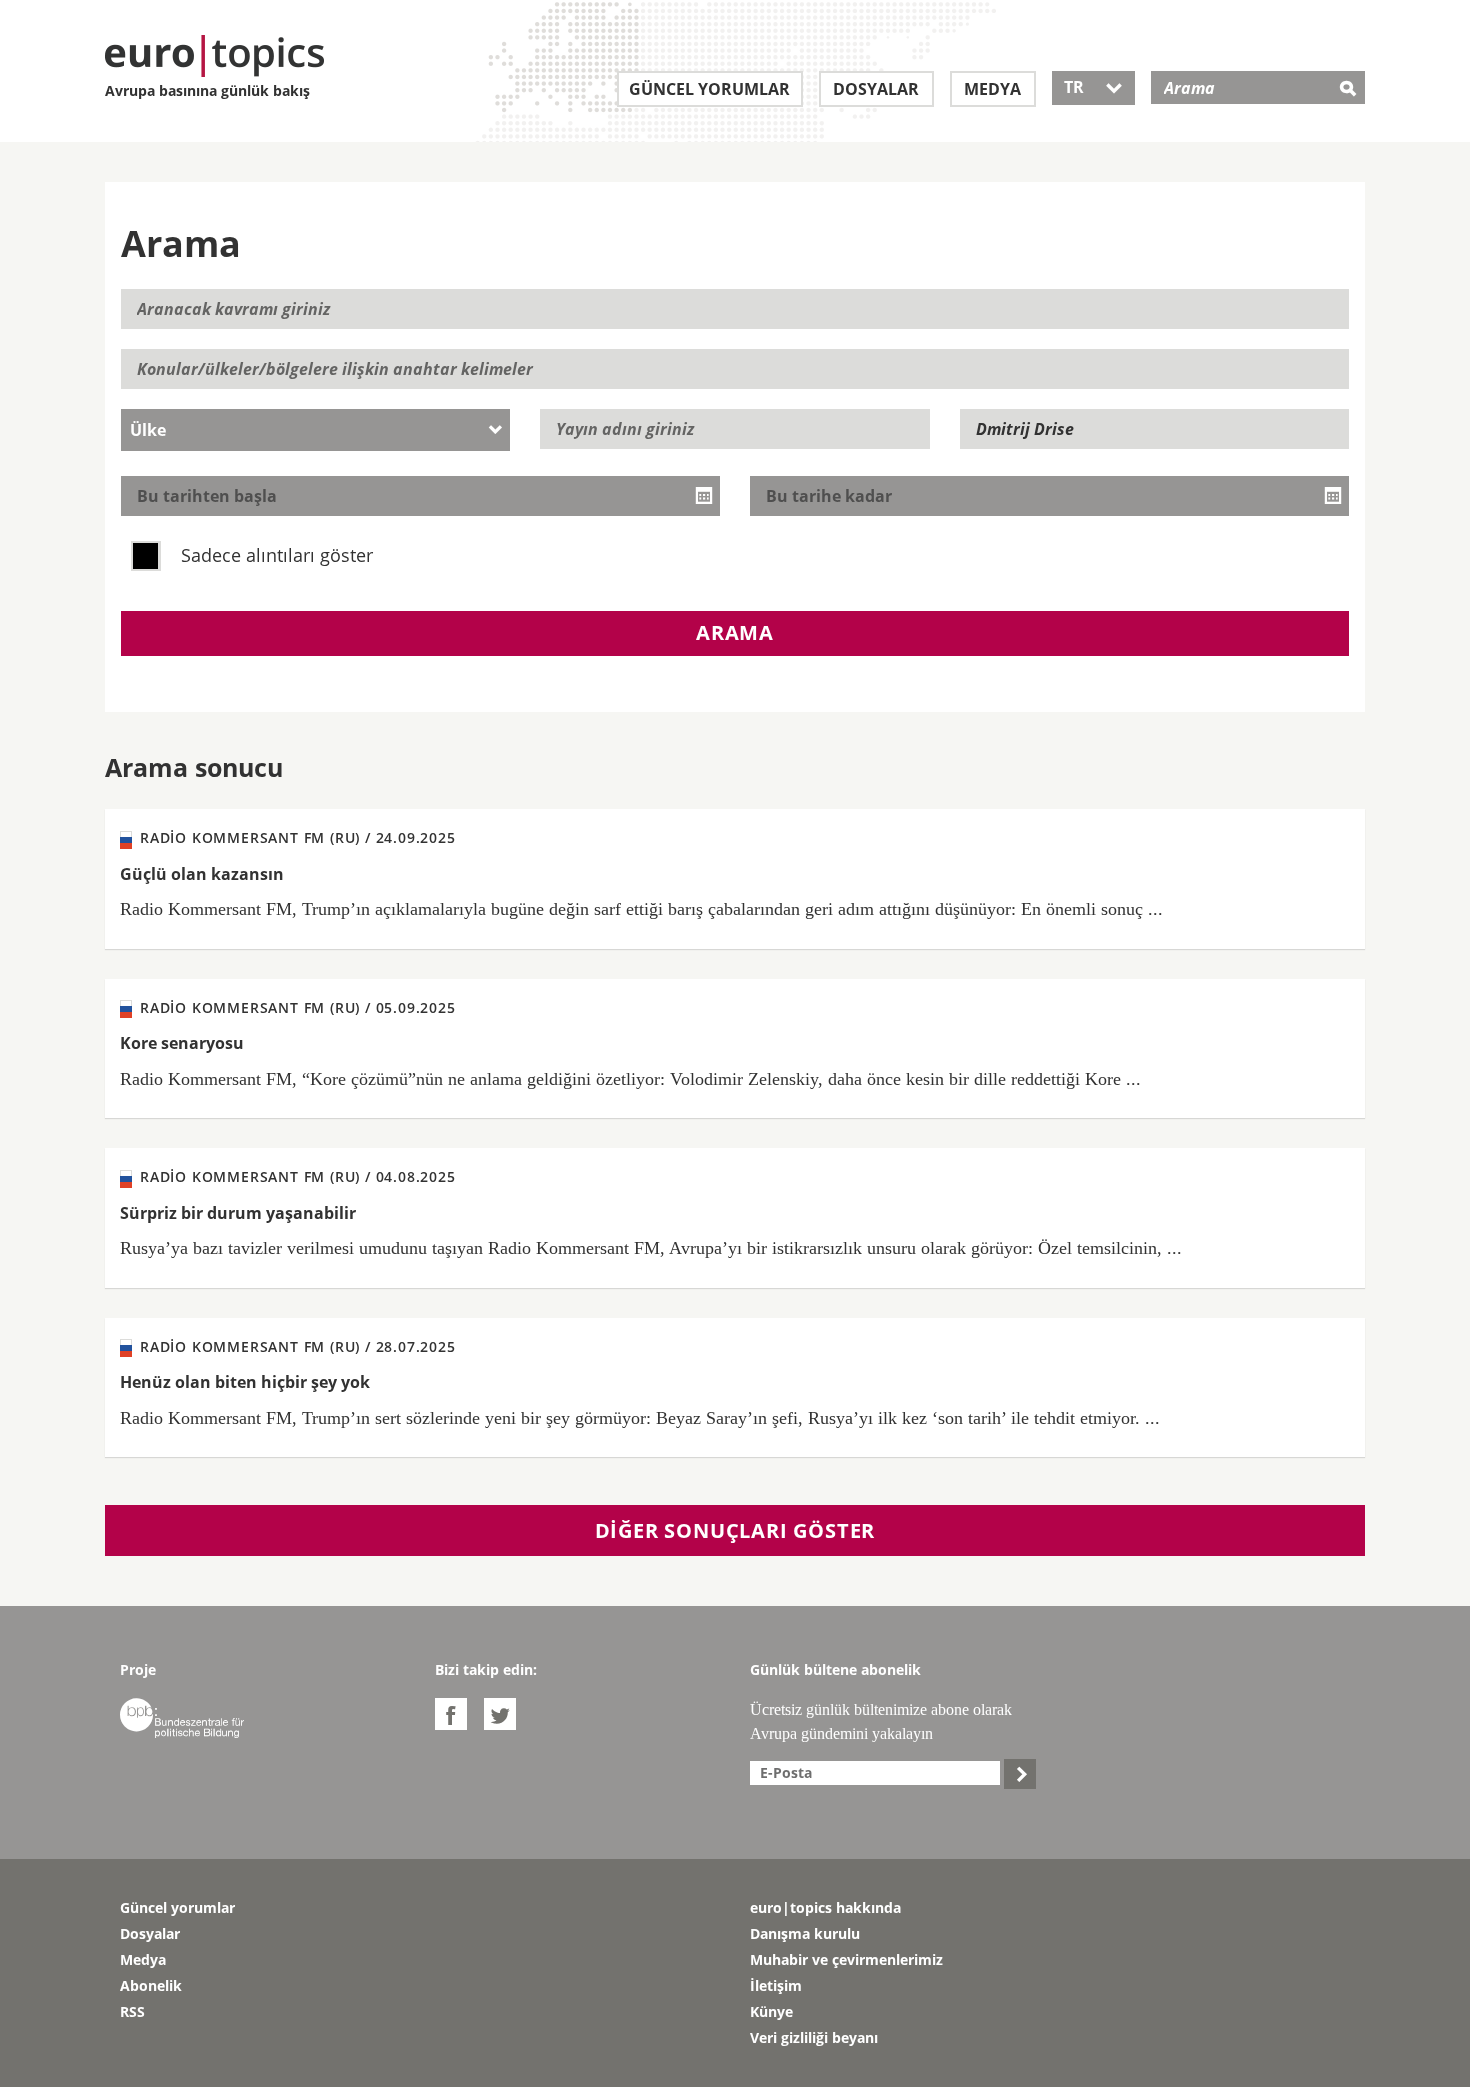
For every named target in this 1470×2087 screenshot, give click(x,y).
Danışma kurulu (805, 1933)
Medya (992, 89)
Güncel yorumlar (709, 89)
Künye (771, 2011)
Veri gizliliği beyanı (814, 2037)
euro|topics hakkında (825, 1907)
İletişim (776, 1985)
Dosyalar (876, 89)
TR (1093, 87)
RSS (132, 2011)
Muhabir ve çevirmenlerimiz (846, 1959)
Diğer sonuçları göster (735, 1530)
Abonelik (151, 1985)
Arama (735, 632)
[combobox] (315, 430)
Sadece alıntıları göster (274, 555)
